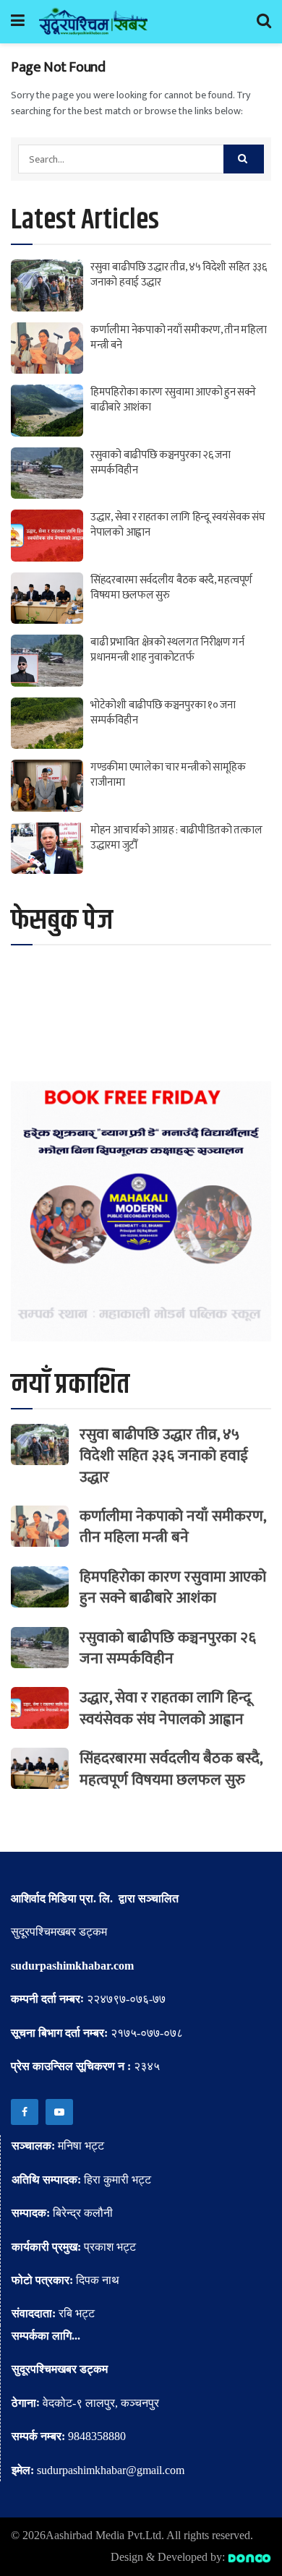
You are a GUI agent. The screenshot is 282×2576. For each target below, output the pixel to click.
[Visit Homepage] (93, 22)
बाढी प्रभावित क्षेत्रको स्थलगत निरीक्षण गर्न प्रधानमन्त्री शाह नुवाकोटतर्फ (167, 650)
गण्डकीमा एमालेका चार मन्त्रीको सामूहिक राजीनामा (168, 775)
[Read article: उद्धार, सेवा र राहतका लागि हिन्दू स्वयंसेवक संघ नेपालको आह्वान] (47, 536)
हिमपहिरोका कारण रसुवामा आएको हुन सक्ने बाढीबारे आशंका (173, 400)
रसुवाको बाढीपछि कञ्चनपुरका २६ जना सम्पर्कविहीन (160, 463)
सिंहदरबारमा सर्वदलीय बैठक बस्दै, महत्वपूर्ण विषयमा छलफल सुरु (171, 588)
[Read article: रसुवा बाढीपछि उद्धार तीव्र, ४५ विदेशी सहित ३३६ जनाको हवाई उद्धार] (47, 285)
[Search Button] (264, 22)
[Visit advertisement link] (141, 1211)
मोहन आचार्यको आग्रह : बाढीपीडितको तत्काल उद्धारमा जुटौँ (176, 838)
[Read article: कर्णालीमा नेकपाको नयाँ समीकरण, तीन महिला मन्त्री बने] (47, 348)
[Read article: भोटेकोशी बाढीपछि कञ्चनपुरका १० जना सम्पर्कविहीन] (47, 724)
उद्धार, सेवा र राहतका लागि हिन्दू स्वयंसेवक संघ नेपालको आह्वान (178, 525)
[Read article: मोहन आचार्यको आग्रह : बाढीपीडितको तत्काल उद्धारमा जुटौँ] (47, 849)
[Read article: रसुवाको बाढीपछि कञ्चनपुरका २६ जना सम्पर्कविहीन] (47, 473)
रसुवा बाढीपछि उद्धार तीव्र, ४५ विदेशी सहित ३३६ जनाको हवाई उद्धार (179, 275)
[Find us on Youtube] (59, 2112)
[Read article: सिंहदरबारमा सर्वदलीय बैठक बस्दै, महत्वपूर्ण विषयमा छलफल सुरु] (47, 598)
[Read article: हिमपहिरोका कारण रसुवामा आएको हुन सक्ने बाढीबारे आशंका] (47, 411)
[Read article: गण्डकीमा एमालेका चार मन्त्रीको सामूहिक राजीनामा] (47, 786)
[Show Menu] (18, 22)
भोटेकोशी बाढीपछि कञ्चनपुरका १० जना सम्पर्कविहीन (163, 713)
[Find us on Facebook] (25, 2112)
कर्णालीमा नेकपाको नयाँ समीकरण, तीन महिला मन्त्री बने (178, 338)
